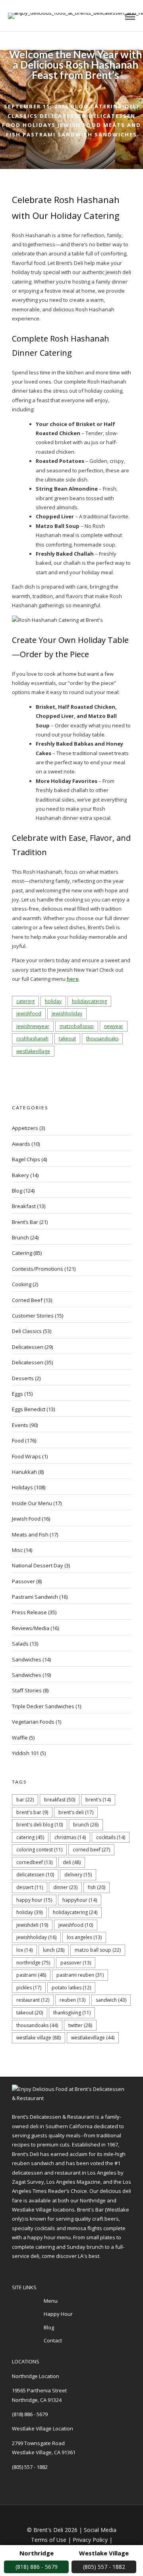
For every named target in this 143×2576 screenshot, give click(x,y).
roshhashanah (32, 1039)
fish (97, 1887)
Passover (23, 1581)
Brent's (98, 1800)
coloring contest (39, 1850)
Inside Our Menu (32, 1503)
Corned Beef (27, 1300)
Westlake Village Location (43, 2428)
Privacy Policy (90, 2540)
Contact (53, 2340)
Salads (20, 1644)
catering (25, 1001)
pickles (29, 1988)
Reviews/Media (31, 1628)
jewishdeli (32, 1925)
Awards (21, 1144)
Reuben (72, 2000)
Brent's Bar (32, 1812)
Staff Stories (27, 1690)
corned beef (91, 1850)
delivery (78, 1875)
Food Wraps (26, 1456)
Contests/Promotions (38, 1269)
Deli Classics (27, 1331)
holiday (53, 1001)
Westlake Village (39, 2038)
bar (25, 1800)
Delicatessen (63, 116)
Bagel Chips (26, 1159)
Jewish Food (79, 125)
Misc (17, 1550)
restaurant (33, 2000)
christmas (70, 1837)
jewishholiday (67, 1014)
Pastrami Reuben (80, 1975)
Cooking (22, 1284)
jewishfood (29, 1014)
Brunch (20, 1237)
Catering (107, 106)
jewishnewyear (33, 1026)
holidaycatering (89, 1001)
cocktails (111, 1837)
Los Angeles (84, 1937)
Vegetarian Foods (33, 1722)
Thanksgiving (72, 2013)
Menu (51, 2301)
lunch (54, 1950)
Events (20, 1425)
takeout (67, 1039)
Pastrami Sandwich (58, 134)
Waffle (20, 1738)
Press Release (29, 1612)
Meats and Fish (30, 1534)
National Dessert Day (38, 1565)
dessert (30, 1887)
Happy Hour (34, 1900)
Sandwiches (116, 134)
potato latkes (71, 1988)
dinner (65, 1887)
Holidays (39, 125)
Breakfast (24, 1206)
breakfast (60, 1800)
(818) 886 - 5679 (30, 2414)
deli (72, 1862)
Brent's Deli (76, 1812)
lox (24, 1950)
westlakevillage (33, 1051)
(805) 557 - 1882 (30, 2467)
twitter (80, 2025)
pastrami (31, 1975)
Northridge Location (36, 2376)
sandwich (111, 2000)
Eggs (17, 1394)
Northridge (33, 1963)
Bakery (20, 1175)
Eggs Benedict (29, 1409)
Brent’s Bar (25, 1222)
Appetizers (25, 1128)
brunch (86, 1825)
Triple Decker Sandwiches (43, 1706)
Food (11, 125)
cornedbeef (34, 1862)
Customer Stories (33, 1316)
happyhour (80, 1900)
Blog (80, 106)
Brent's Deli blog (40, 1825)
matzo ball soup (98, 1950)
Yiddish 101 (25, 1753)
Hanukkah (24, 1472)
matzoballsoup (77, 1026)
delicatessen (35, 1875)
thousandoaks (102, 1039)
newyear (114, 1026)
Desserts (23, 1378)
